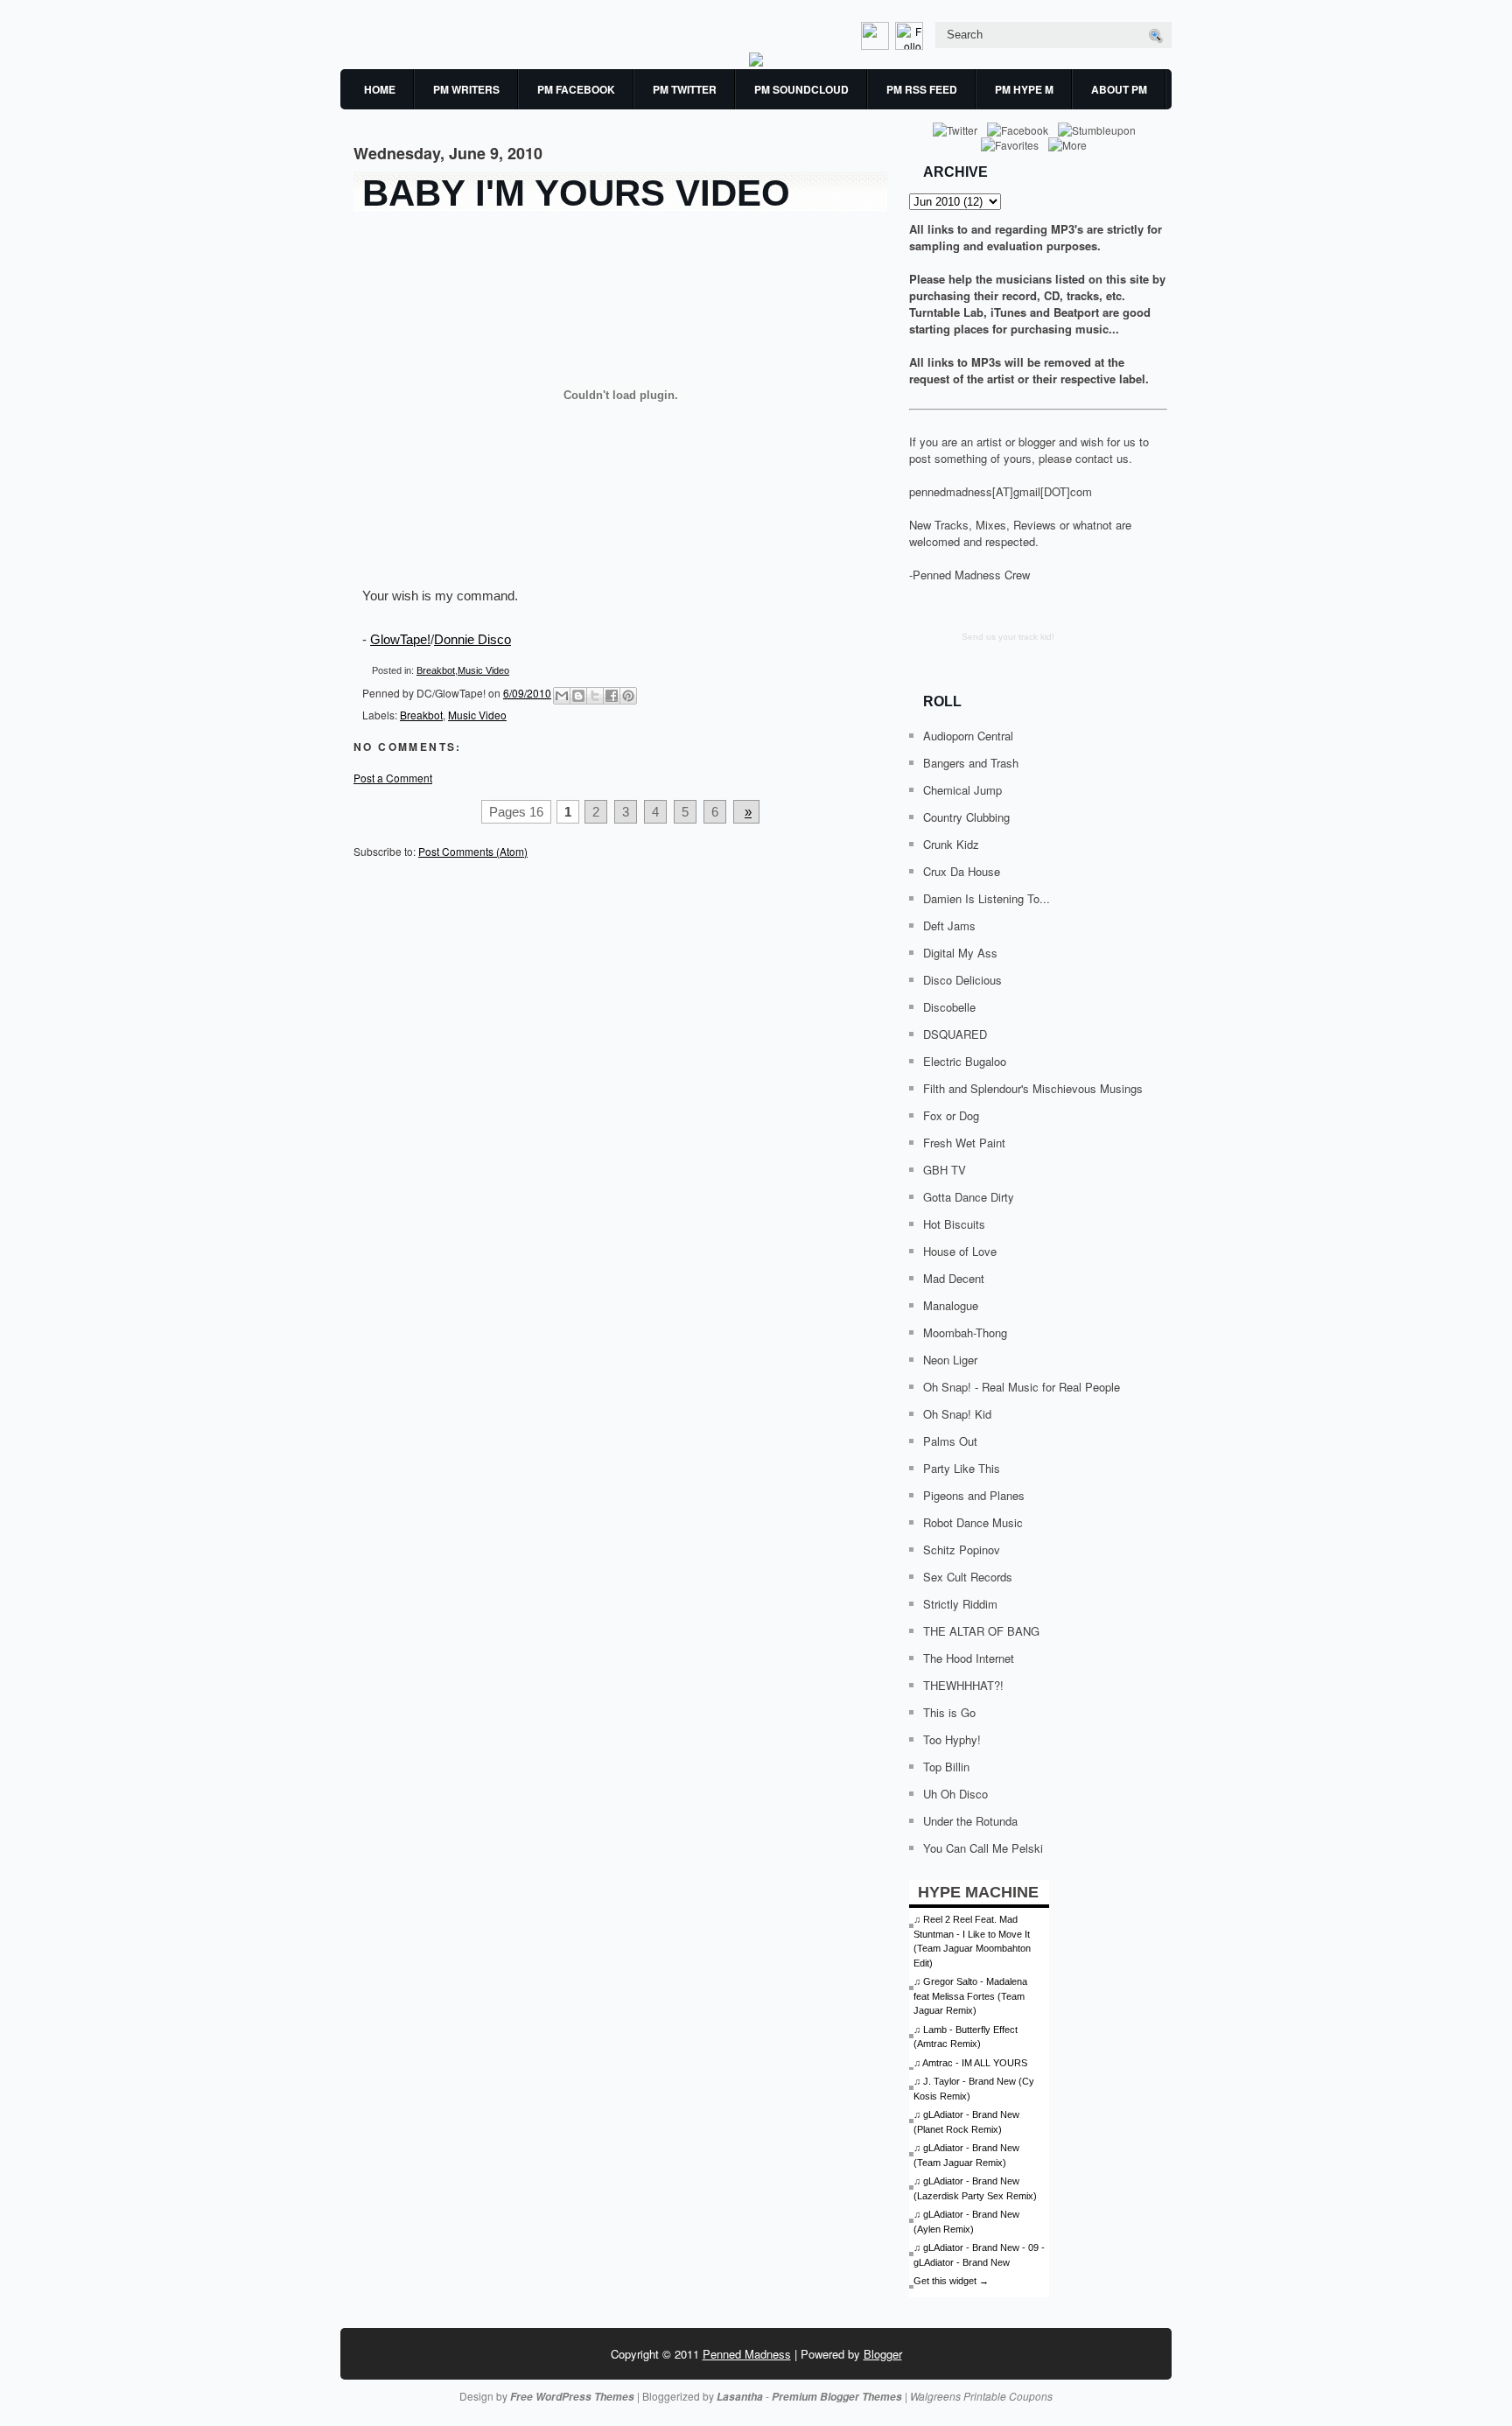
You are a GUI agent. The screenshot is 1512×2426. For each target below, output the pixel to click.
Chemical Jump (962, 790)
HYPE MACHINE (978, 1892)
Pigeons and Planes (974, 1495)
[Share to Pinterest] (628, 696)
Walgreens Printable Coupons (981, 2396)
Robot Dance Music (973, 1522)
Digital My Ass (960, 953)
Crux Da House (962, 871)
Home (380, 89)
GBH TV (945, 1170)
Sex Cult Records (968, 1577)
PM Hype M (1024, 89)
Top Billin (946, 1767)
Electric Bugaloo (965, 1061)
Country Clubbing (966, 817)
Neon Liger (950, 1360)
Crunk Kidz (951, 844)
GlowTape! (400, 639)
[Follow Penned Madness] (911, 45)
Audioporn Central (968, 736)
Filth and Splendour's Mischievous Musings (1033, 1088)
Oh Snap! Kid (957, 1414)
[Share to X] (595, 696)
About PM (1119, 89)
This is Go (949, 1712)
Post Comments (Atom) (473, 851)
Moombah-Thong (965, 1332)
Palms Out (950, 1441)
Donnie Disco (472, 639)
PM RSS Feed (922, 89)
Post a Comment (393, 778)
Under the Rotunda (970, 1821)
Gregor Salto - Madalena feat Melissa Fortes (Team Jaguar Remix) (970, 1996)
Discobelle (949, 1007)
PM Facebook (576, 89)
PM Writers (466, 89)
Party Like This (962, 1468)
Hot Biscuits (954, 1224)
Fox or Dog (951, 1115)
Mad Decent (954, 1278)
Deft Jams (949, 926)
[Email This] (562, 696)
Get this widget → (951, 2281)
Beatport (1076, 312)
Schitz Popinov (962, 1550)
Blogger (883, 2354)
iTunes (1008, 312)
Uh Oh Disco (955, 1794)
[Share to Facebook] (612, 696)
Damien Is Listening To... (987, 898)
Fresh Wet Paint (964, 1143)
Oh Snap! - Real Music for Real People (1022, 1387)
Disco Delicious (962, 980)
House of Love (960, 1251)
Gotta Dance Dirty (969, 1197)
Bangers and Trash (971, 763)
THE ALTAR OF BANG (981, 1631)
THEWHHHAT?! (963, 1685)
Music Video (483, 670)
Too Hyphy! (952, 1739)
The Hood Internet (969, 1658)
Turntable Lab (946, 312)
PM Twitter (685, 89)
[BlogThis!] (578, 696)
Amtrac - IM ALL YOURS (975, 2063)
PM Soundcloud (801, 89)
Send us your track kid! (1008, 637)
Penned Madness (747, 2354)
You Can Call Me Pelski (983, 1848)
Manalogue (951, 1305)
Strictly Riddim (960, 1604)
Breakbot (436, 670)
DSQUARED (955, 1034)
